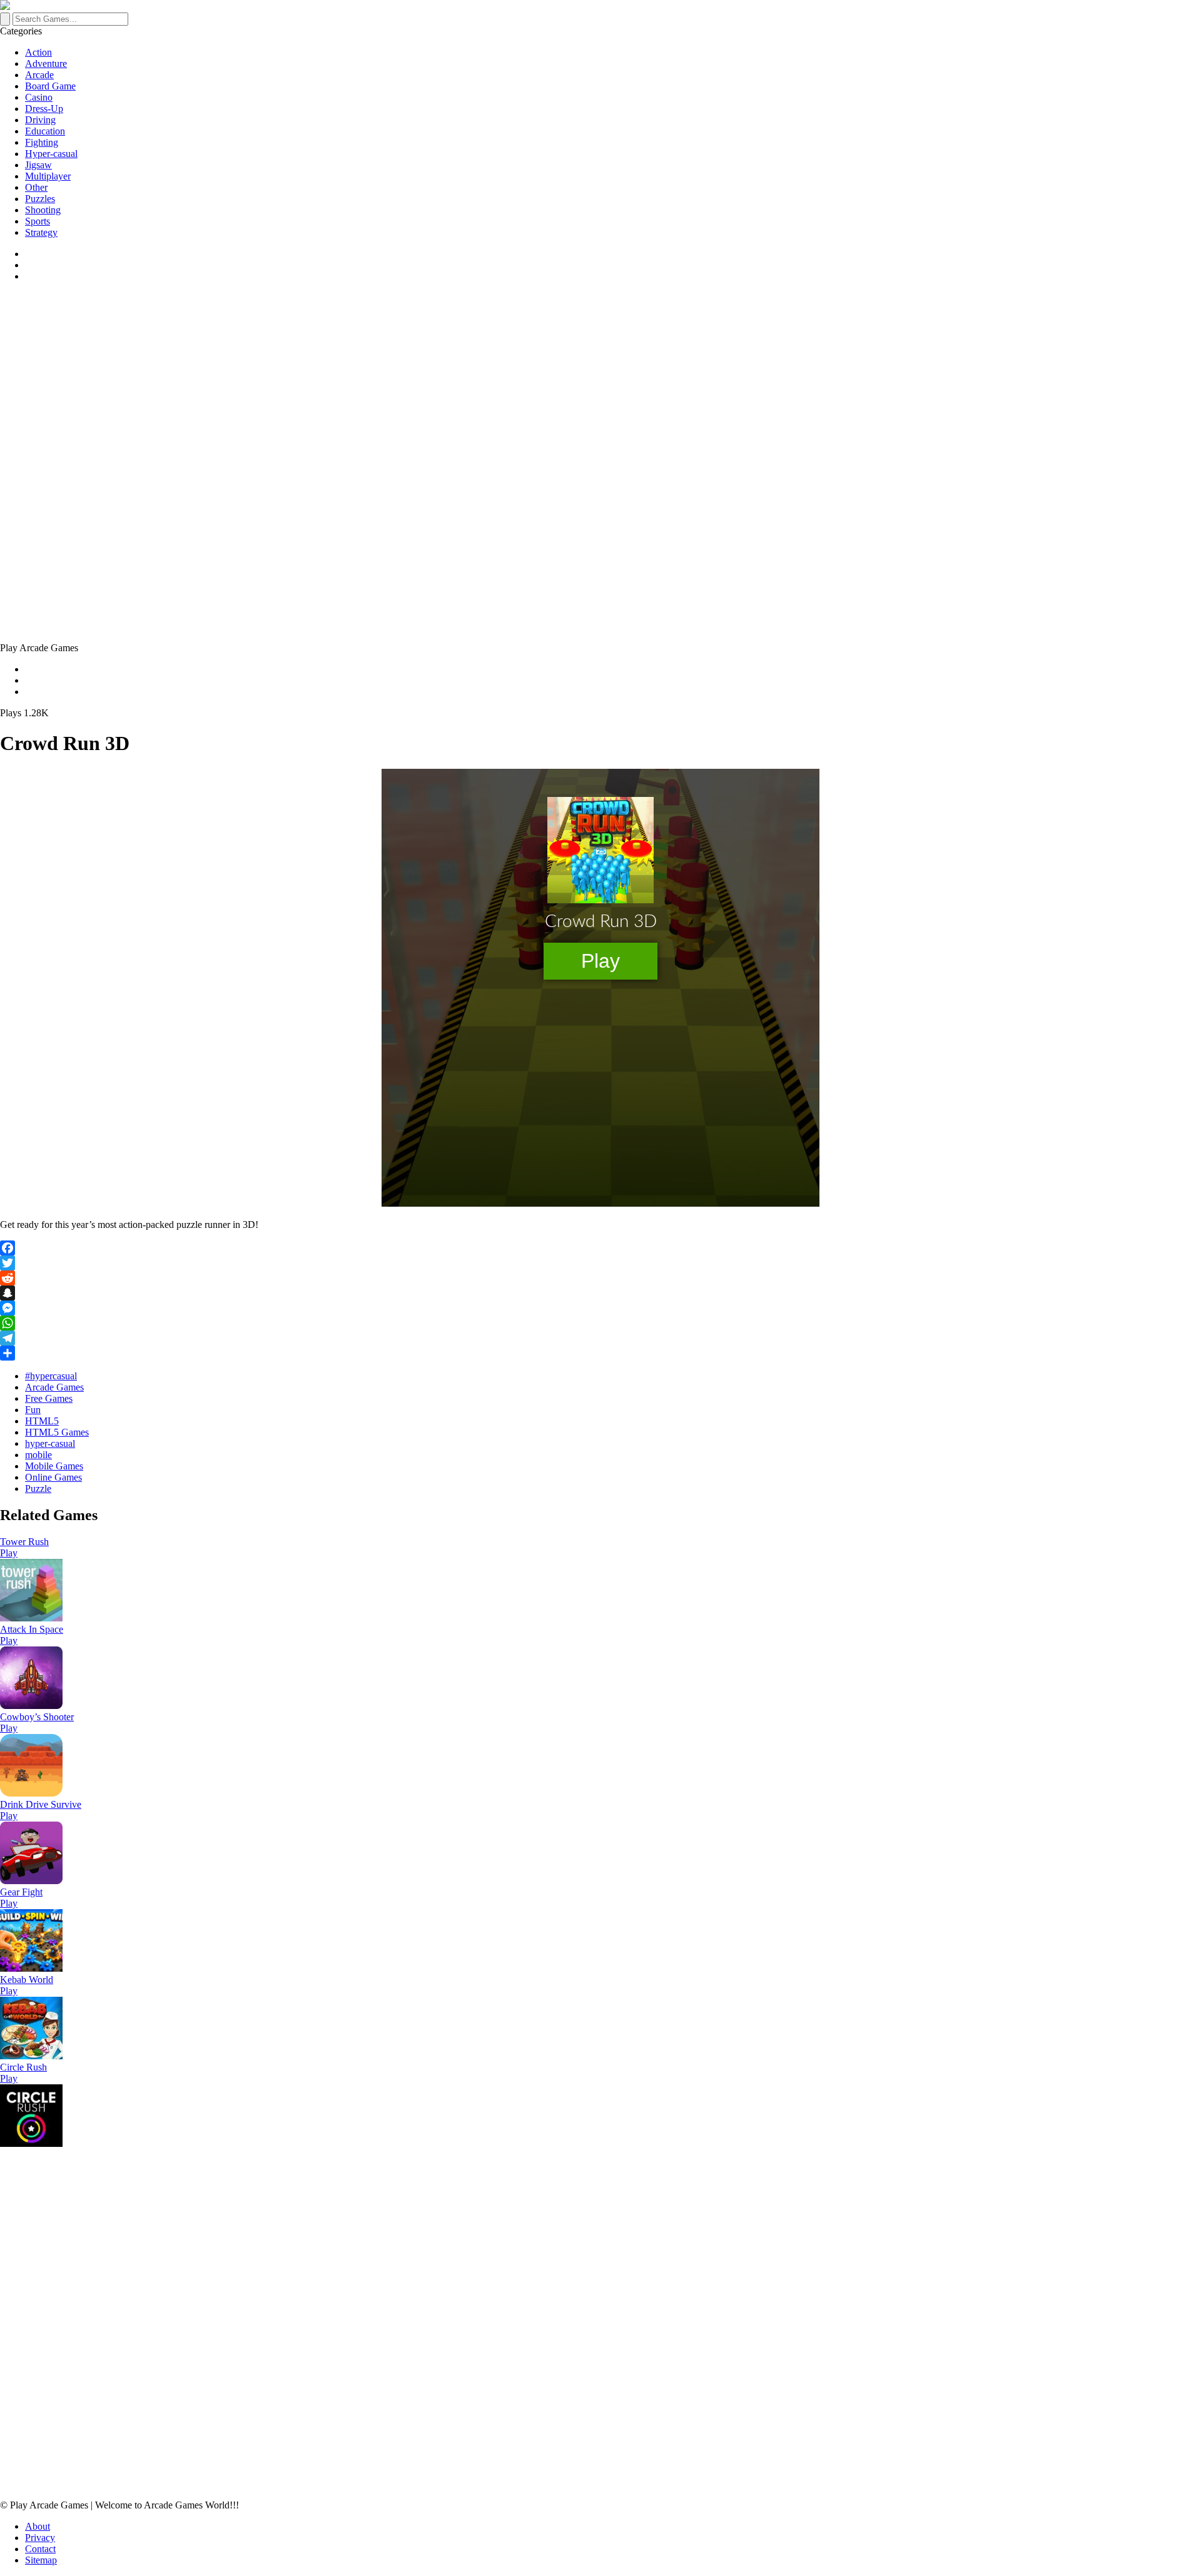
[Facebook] (600, 1248)
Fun (33, 1410)
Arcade (39, 75)
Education (45, 131)
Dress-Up (44, 109)
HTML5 (42, 1421)
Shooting (43, 210)
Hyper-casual (51, 154)
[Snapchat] (600, 1293)
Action (38, 52)
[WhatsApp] (600, 1323)
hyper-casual (50, 1443)
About (38, 2526)
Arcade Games (54, 1387)
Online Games (53, 1477)
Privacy (40, 2538)
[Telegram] (600, 1338)
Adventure (46, 63)
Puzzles (40, 199)
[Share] (600, 1353)
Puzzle (38, 1488)
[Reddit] (600, 1278)
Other (36, 187)
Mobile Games (54, 1466)
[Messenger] (600, 1308)
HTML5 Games (57, 1432)
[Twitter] (600, 1263)
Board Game (50, 86)
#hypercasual (51, 1376)
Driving (40, 120)
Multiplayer (48, 176)
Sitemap (41, 2560)
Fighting (42, 142)
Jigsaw (38, 165)
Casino (39, 97)
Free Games (49, 1398)
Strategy (41, 232)
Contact (40, 2549)
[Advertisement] (375, 380)
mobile (38, 1455)
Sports (38, 221)
